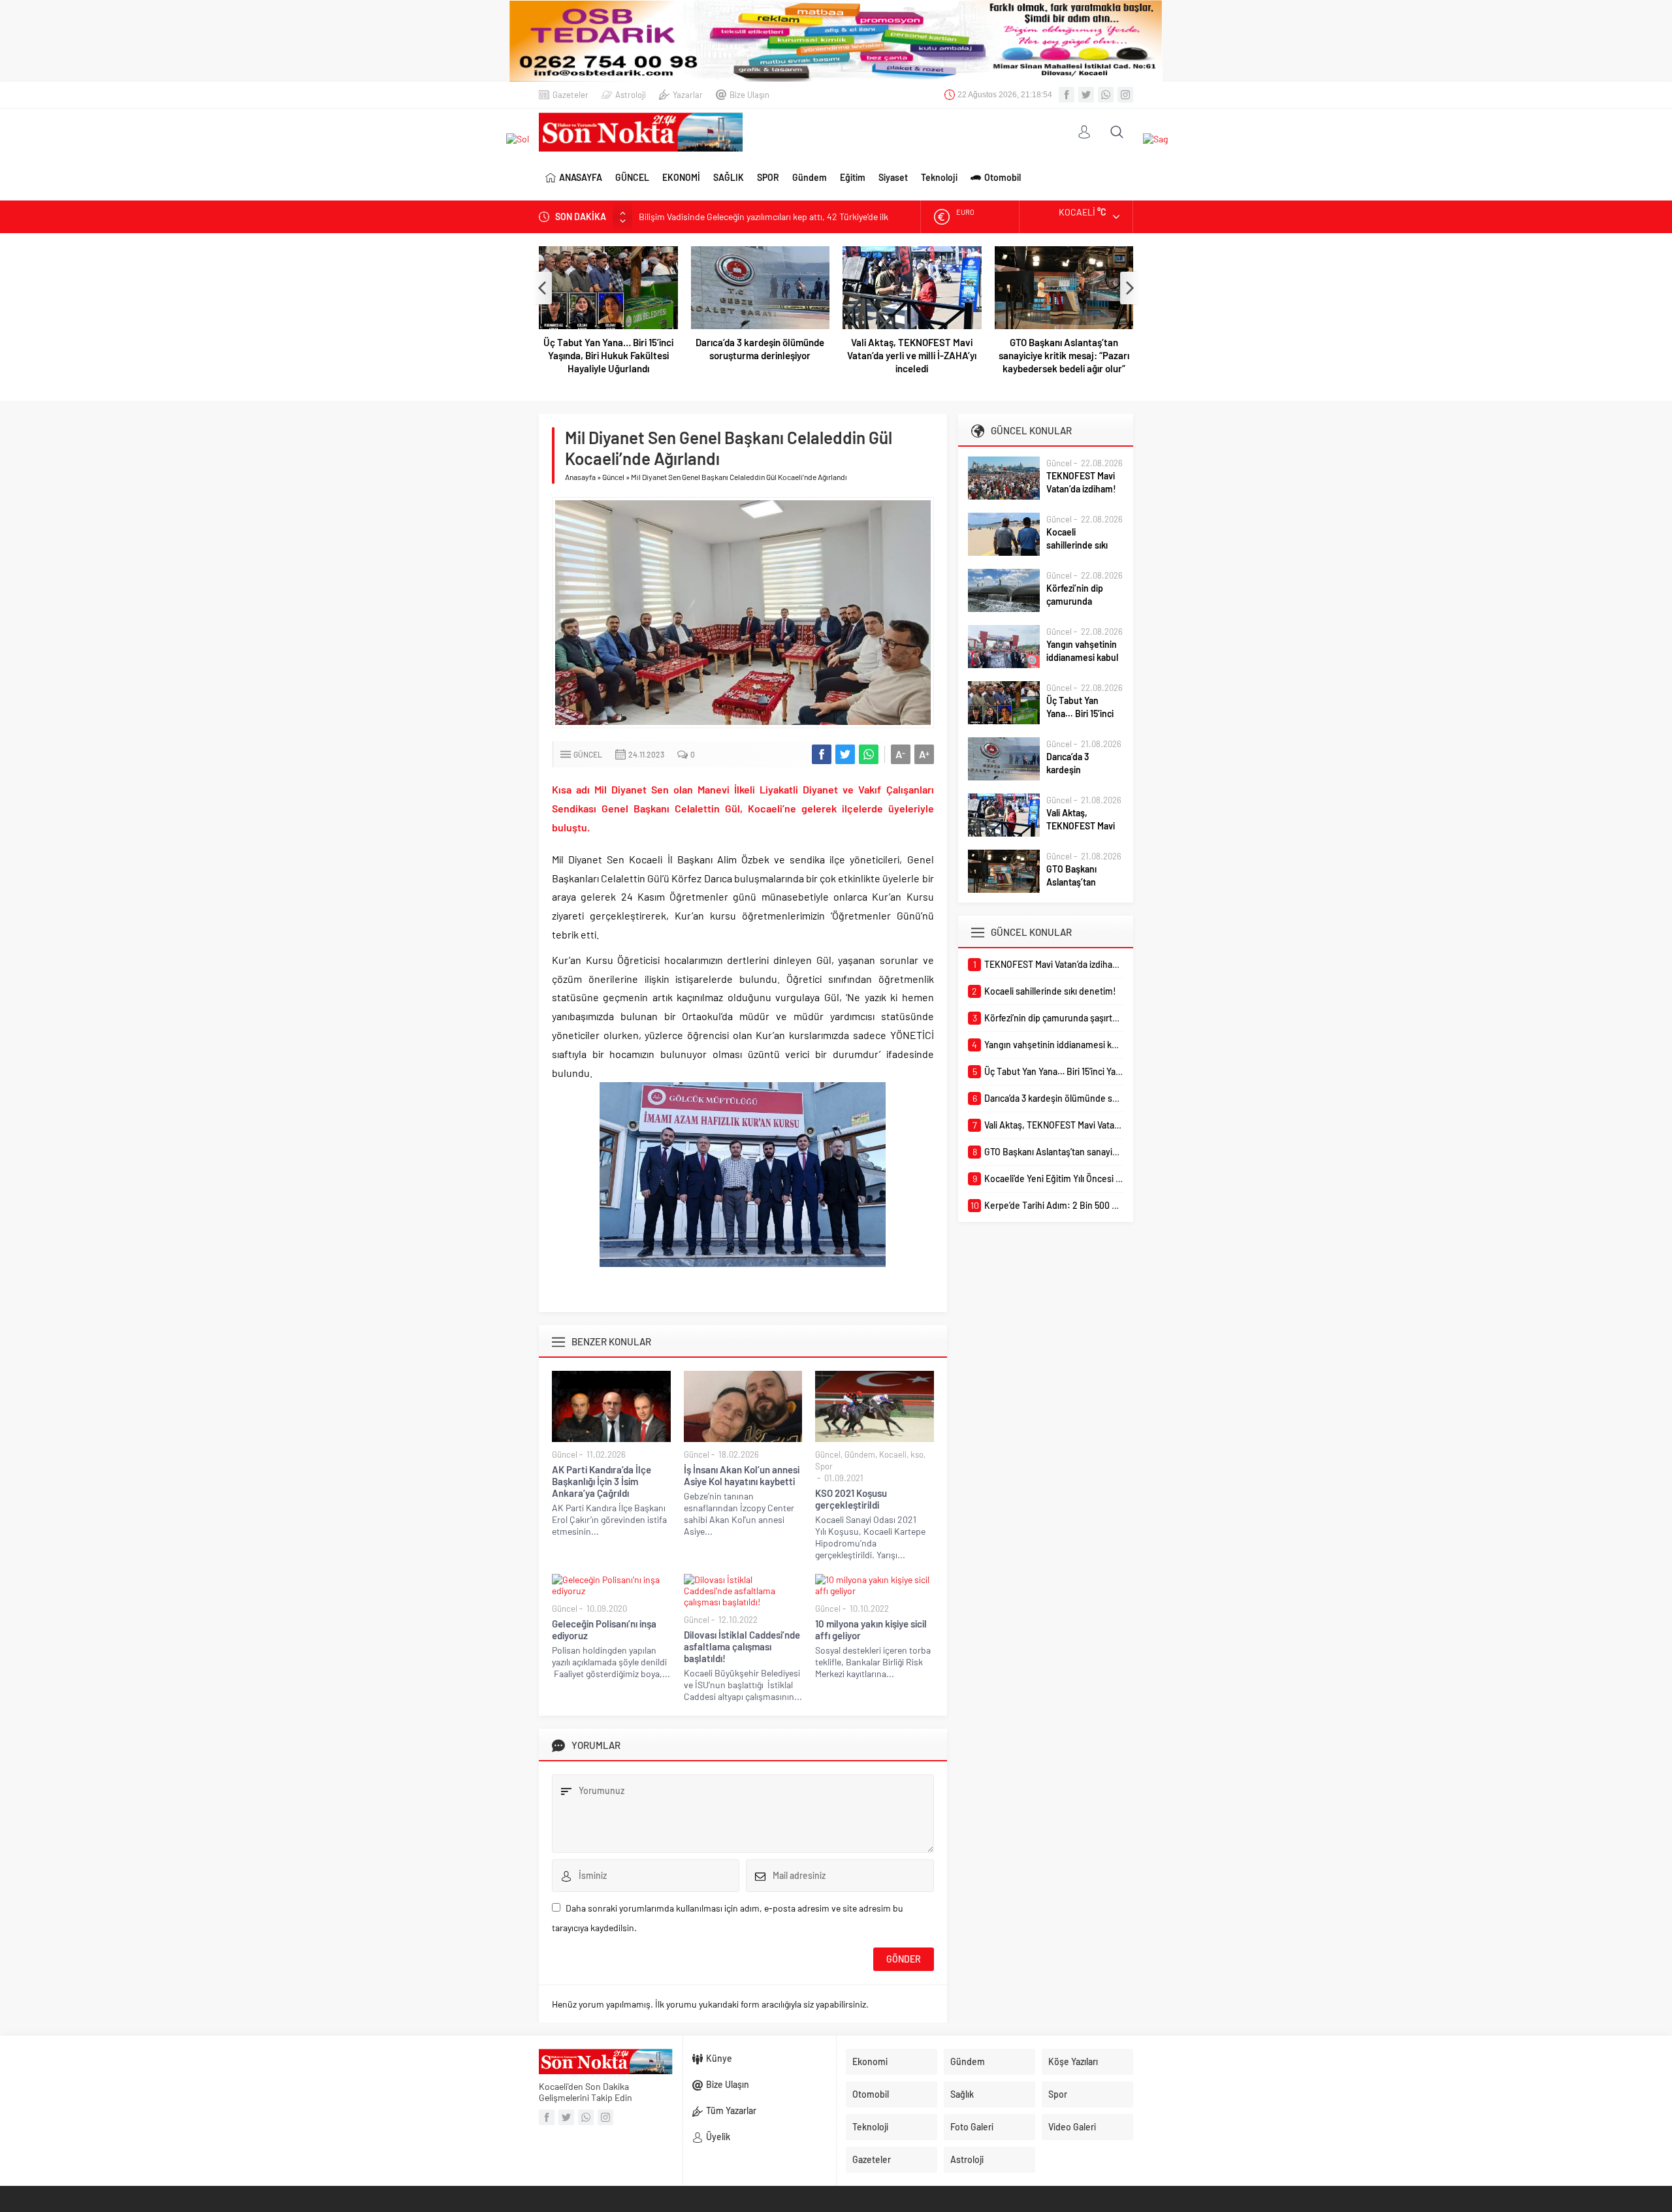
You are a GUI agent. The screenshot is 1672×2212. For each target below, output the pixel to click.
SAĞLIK (729, 177)
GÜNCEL (632, 177)
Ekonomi (870, 2061)
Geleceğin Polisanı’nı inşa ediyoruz (604, 1629)
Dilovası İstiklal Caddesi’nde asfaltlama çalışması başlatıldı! (742, 1646)
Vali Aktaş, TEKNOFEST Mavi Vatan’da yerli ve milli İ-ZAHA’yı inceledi (760, 355)
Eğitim (853, 177)
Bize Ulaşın (749, 95)
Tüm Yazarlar (731, 2110)
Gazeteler (571, 95)
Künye (719, 2058)
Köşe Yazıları (1073, 2061)
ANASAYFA (581, 177)
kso (917, 1454)
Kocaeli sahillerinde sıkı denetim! (1077, 545)
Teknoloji (939, 177)
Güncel (613, 477)
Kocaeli (893, 1454)
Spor (824, 1466)
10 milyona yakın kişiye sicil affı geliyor (871, 1629)
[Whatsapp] (1106, 95)
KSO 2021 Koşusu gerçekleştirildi (851, 1499)
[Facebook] (1067, 95)
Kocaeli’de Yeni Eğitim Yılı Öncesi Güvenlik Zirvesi (1064, 349)
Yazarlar (688, 95)
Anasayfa (580, 477)
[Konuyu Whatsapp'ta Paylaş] (869, 754)
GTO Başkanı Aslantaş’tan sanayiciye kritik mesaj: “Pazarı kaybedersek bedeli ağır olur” (912, 355)
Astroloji (631, 95)
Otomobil (1003, 177)
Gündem (810, 177)
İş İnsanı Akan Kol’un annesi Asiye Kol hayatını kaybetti (742, 1475)
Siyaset (893, 177)
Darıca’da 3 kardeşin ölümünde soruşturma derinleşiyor (608, 349)
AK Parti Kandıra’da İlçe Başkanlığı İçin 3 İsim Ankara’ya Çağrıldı (602, 1481)
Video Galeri (1072, 2127)
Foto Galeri (972, 2127)
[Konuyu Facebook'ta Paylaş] (822, 754)
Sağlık (962, 2094)
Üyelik (718, 2137)
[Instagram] (1125, 95)
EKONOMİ (681, 177)
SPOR (768, 177)
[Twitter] (1086, 95)
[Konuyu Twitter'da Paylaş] (845, 754)
